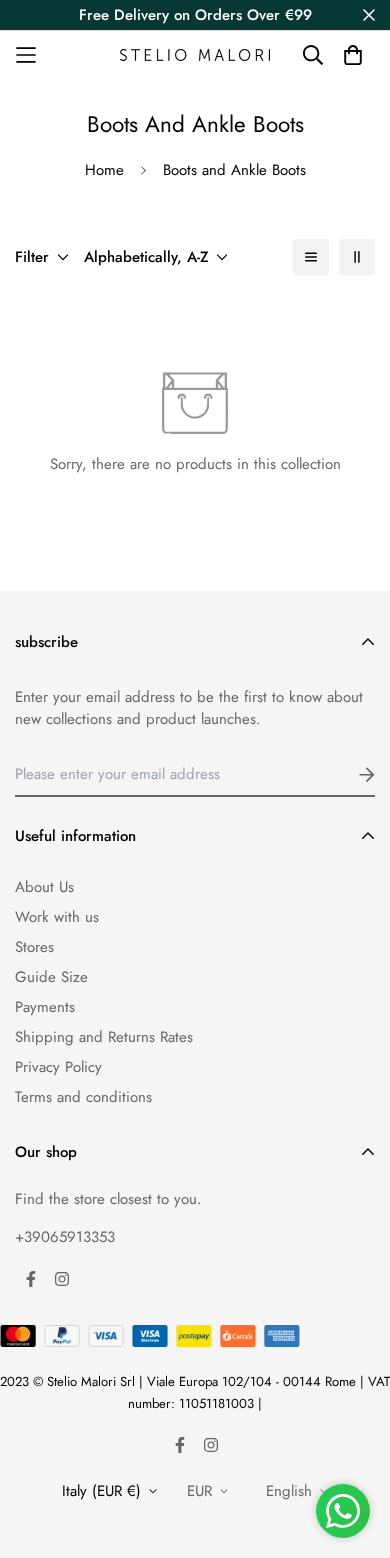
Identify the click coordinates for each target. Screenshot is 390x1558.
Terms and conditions (83, 1097)
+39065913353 (65, 1237)
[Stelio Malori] (195, 55)
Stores (34, 947)
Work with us (57, 917)
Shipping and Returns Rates (104, 1037)
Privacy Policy (58, 1067)
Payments (45, 1007)
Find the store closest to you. (108, 1199)
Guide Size (51, 977)
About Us (44, 887)
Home (104, 170)
